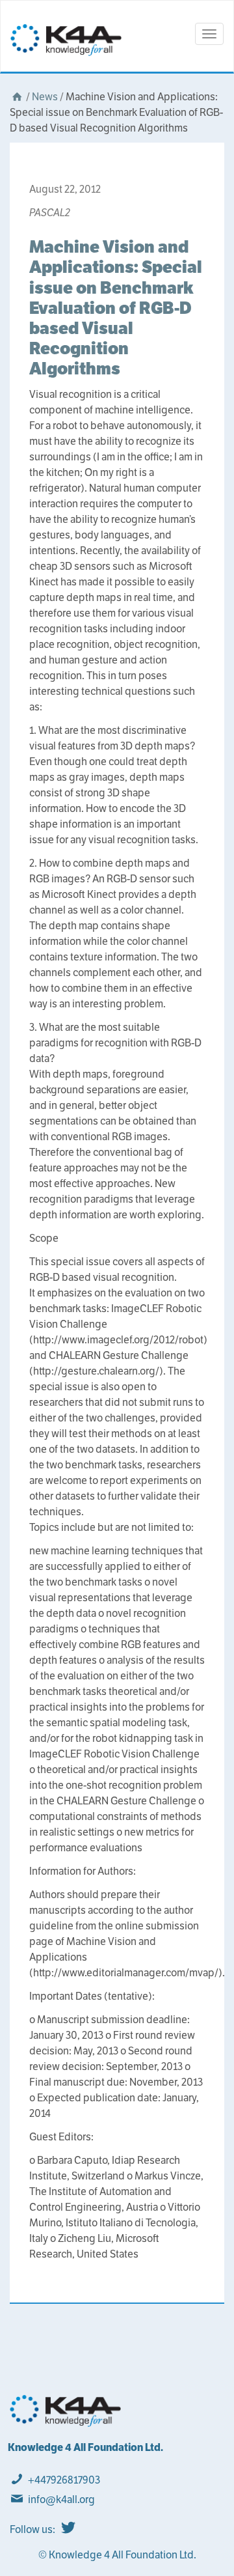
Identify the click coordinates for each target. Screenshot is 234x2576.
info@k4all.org (61, 2499)
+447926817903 (64, 2480)
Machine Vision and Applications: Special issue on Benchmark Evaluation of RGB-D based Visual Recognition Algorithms (116, 307)
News (45, 97)
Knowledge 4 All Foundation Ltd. (85, 2447)
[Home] (17, 97)
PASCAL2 (50, 213)
